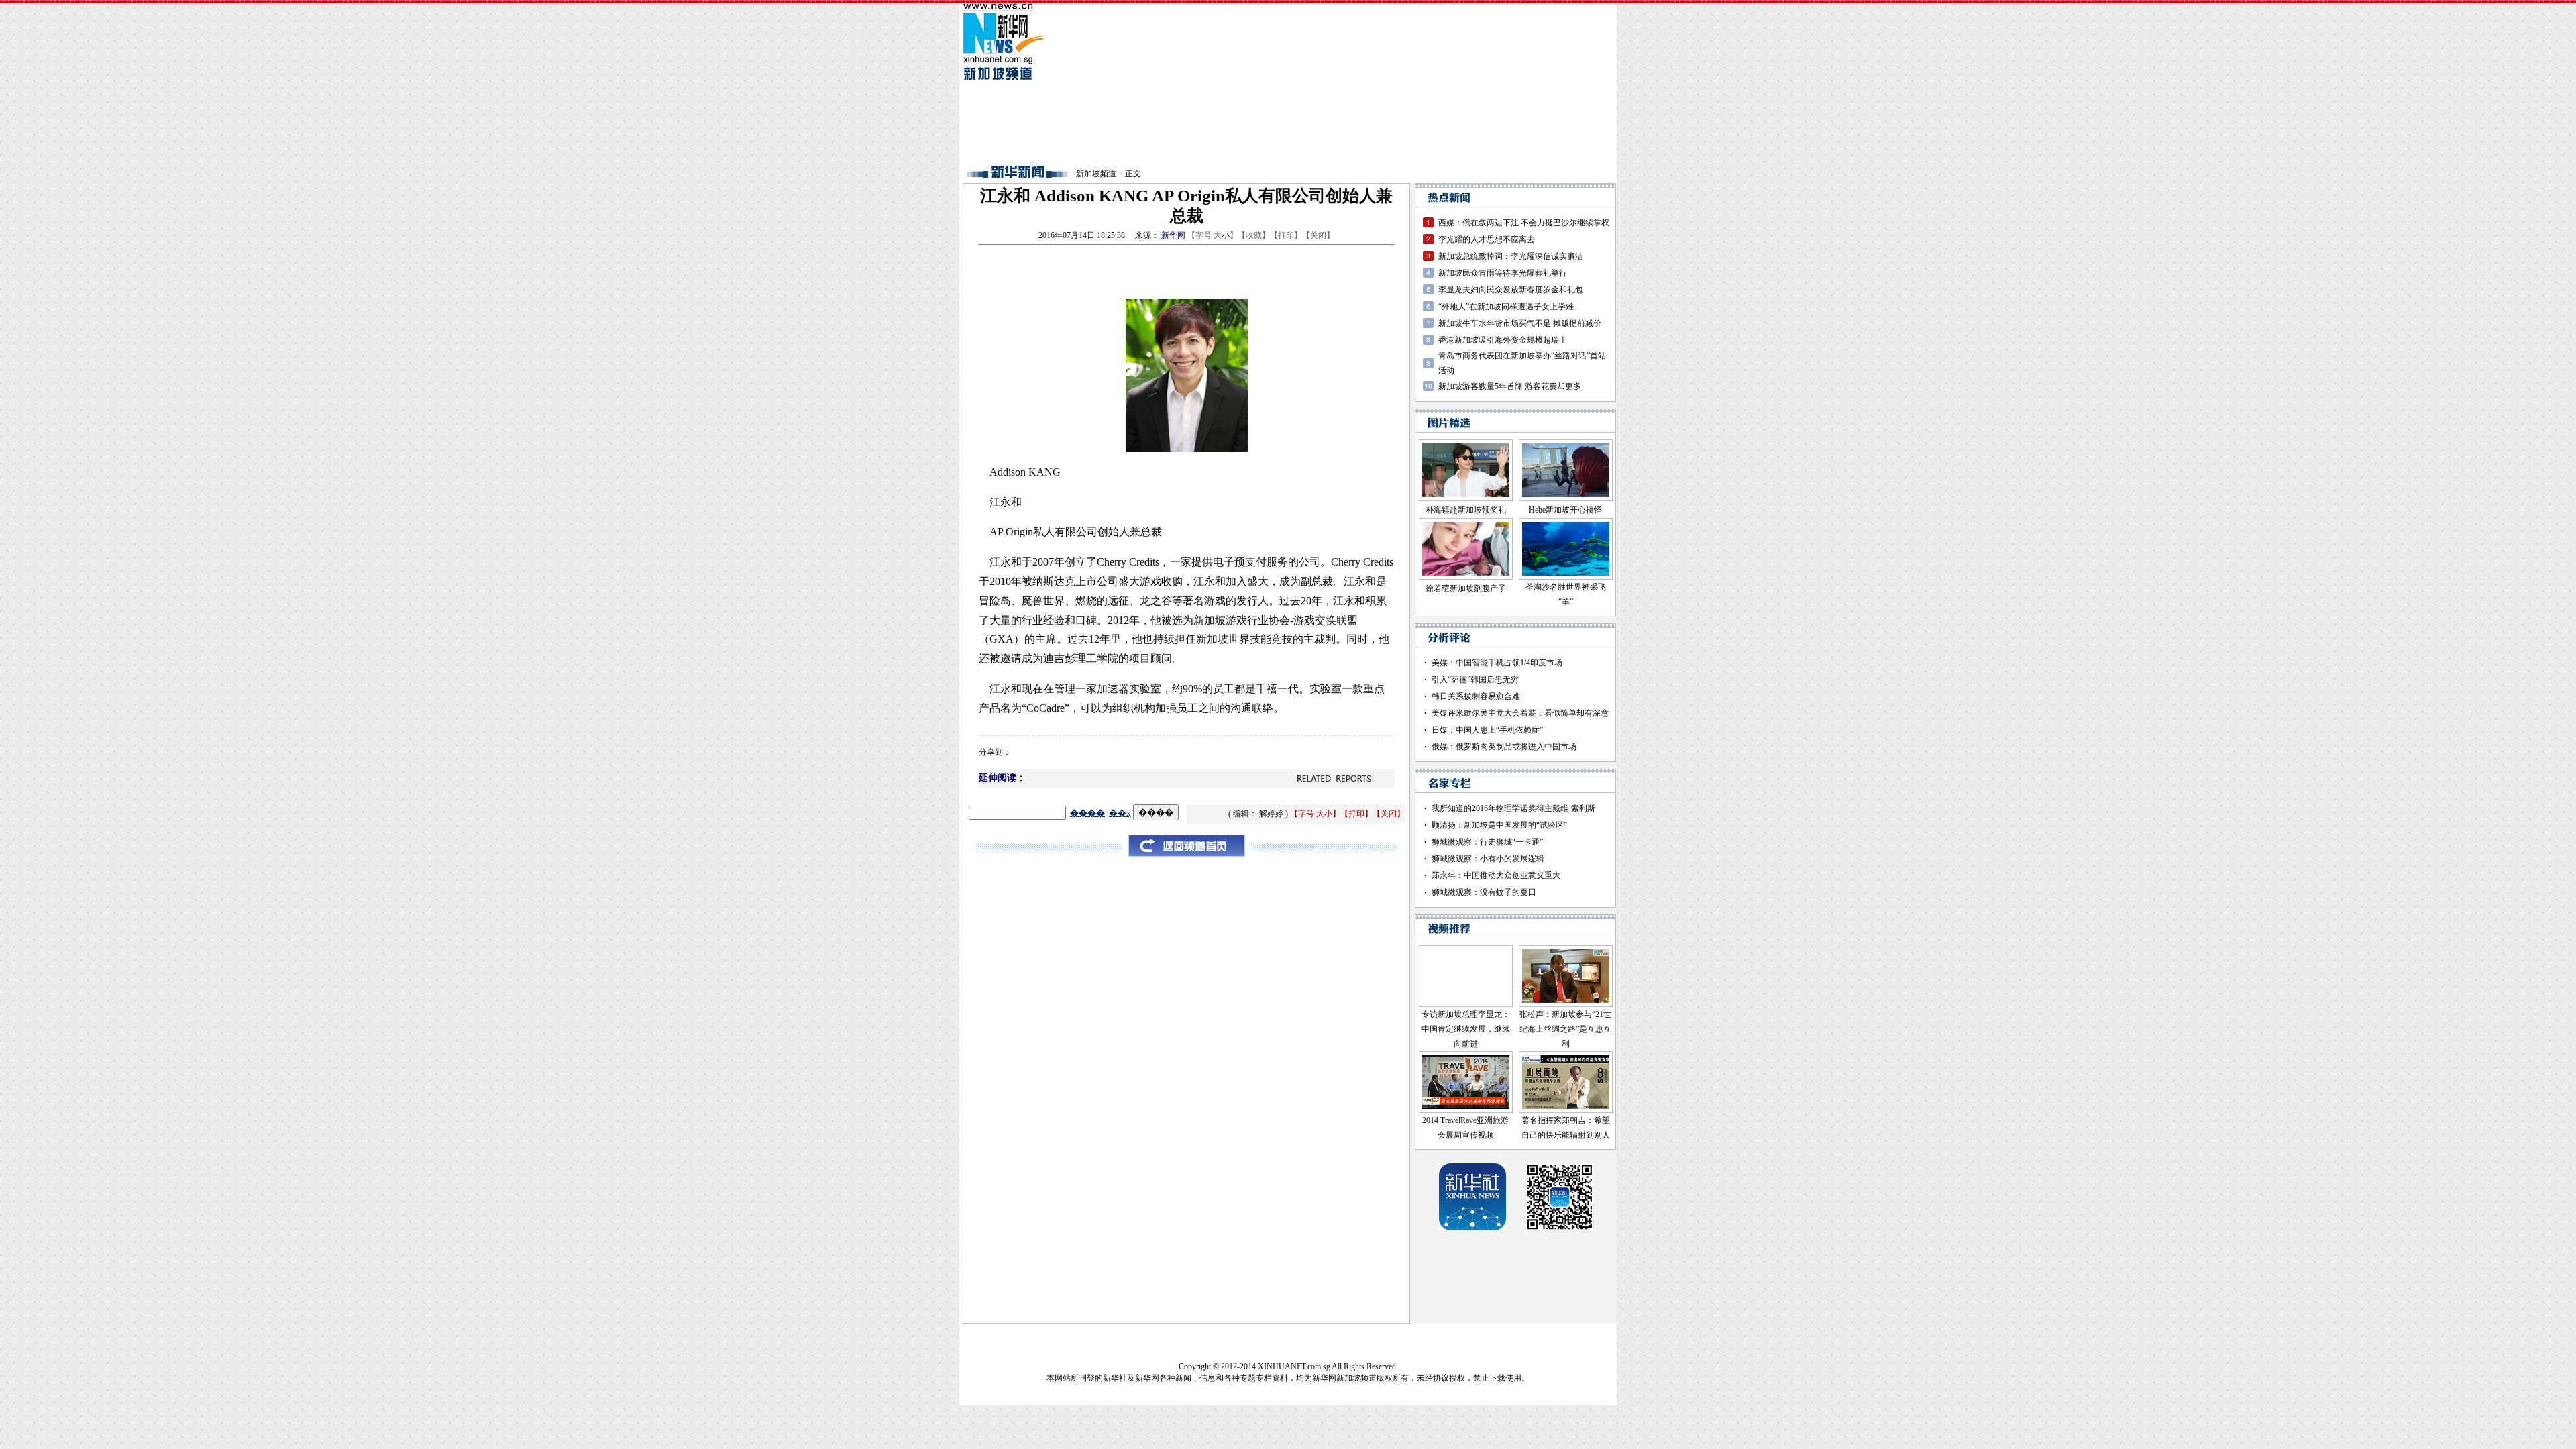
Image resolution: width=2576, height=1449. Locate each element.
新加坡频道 (1096, 174)
